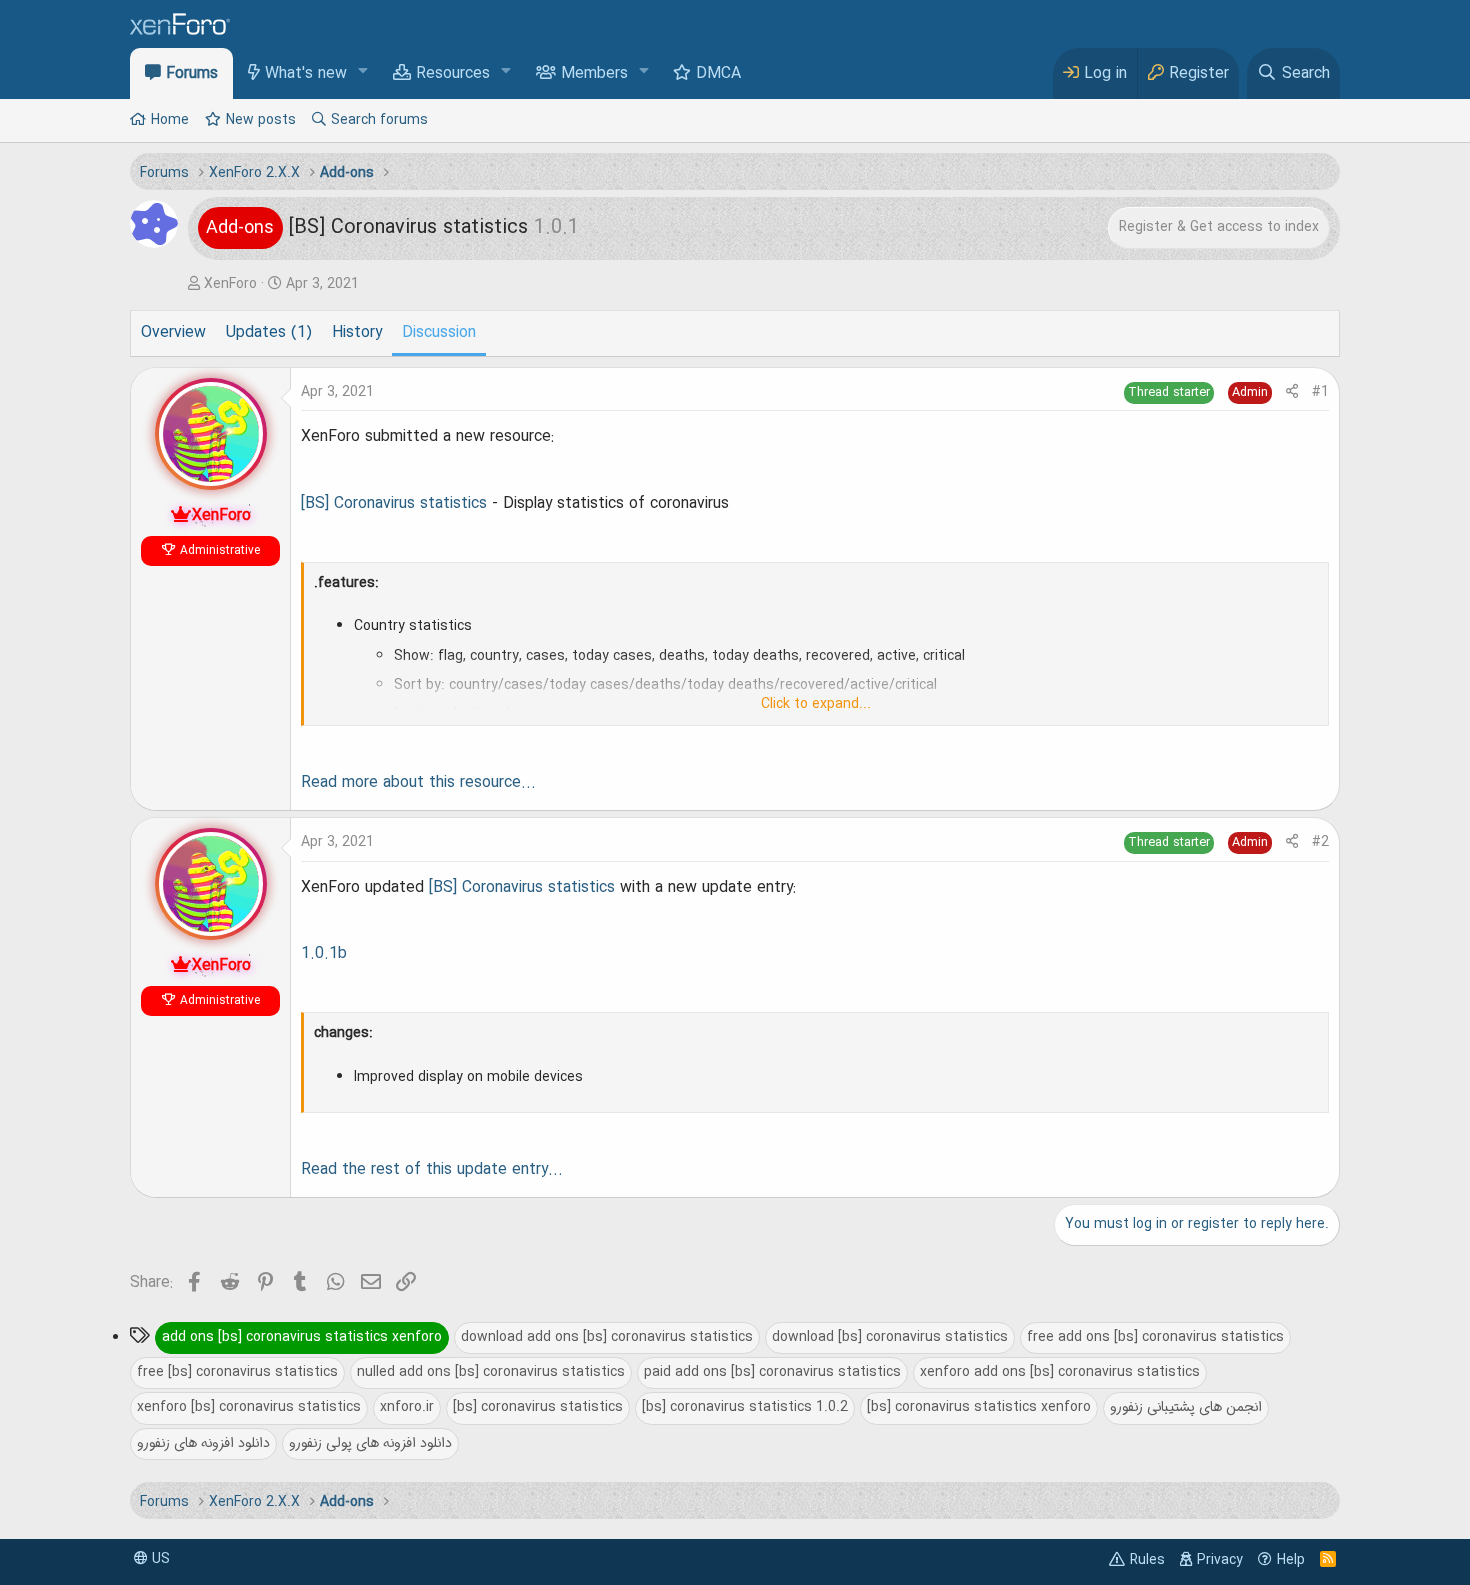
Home (170, 120)
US (159, 1559)
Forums (192, 74)
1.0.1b (324, 954)
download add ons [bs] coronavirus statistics (607, 1337)
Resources (453, 74)
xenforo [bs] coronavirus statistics (249, 1407)
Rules (1147, 1560)
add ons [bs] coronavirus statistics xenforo (302, 1337)
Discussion (439, 333)
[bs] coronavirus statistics (538, 1407)
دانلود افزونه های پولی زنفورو (370, 1443)
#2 (1320, 842)
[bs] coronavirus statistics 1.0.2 (745, 1407)
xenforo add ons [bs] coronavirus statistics (1060, 1372)
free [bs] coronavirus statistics (237, 1372)
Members (594, 74)
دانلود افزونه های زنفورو (203, 1443)
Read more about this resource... (418, 783)
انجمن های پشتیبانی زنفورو (1186, 1407)
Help (1291, 1560)
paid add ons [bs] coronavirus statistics (772, 1372)
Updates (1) (269, 333)
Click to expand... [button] (816, 704)
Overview (173, 333)
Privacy (1220, 1560)
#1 (1320, 392)
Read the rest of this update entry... (432, 1170)
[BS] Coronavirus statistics (394, 504)
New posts (261, 120)
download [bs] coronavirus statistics (890, 1337)
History (357, 333)
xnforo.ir (407, 1407)
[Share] (1292, 392)
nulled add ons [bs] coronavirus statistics (491, 1372)
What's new (306, 74)
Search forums (379, 120)
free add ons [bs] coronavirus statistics (1155, 1337)
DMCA (718, 74)
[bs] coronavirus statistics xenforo (979, 1407)
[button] (363, 72)
